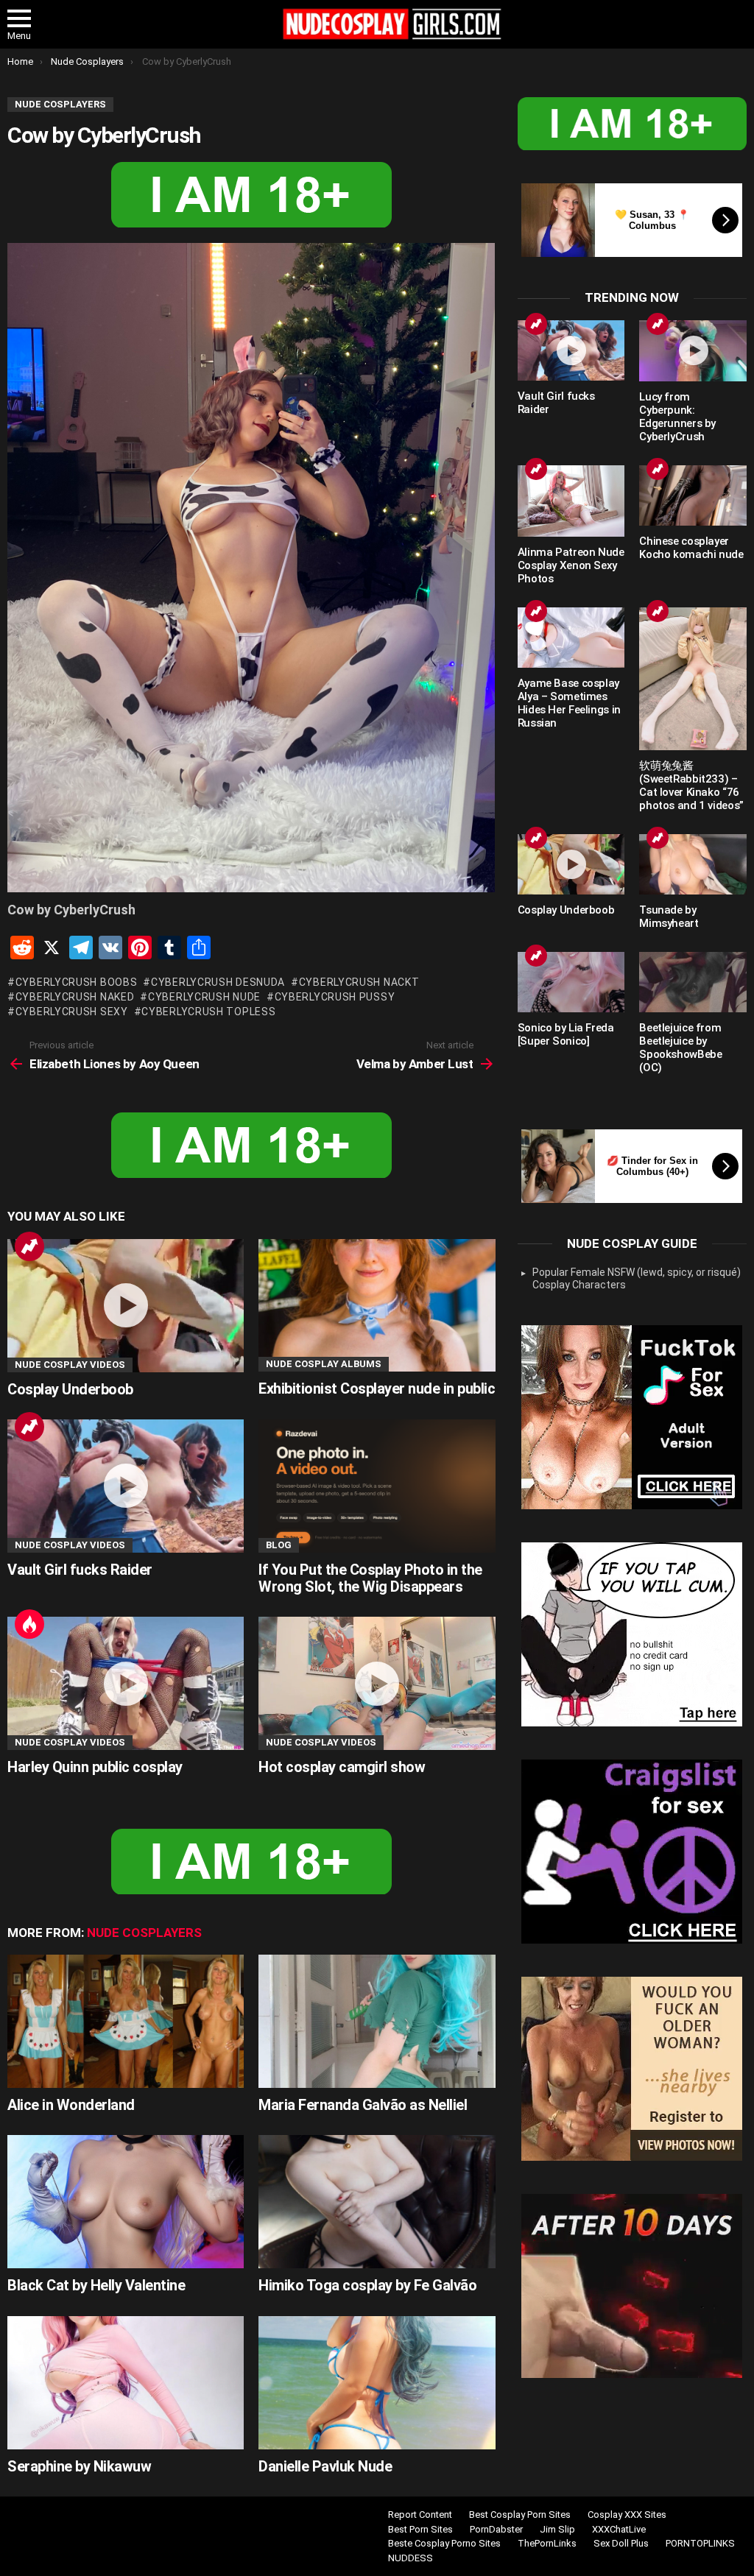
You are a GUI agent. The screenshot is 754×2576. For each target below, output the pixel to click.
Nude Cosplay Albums (324, 1364)
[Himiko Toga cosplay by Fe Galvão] (377, 2202)
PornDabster (496, 2529)
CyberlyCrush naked (75, 997)
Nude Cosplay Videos (70, 1365)
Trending (29, 1246)
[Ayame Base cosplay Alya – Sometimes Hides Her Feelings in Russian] (571, 638)
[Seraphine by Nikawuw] (126, 2383)
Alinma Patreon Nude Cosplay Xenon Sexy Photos (571, 565)
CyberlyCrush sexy (72, 1012)
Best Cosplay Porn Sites (520, 2515)
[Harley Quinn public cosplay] (126, 1683)
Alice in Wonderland (71, 2105)
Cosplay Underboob (70, 1389)
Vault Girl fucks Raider (80, 1570)
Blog (279, 1545)
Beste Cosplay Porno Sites (444, 2543)
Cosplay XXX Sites (627, 2515)
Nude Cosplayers (144, 1933)
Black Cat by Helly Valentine (96, 2285)
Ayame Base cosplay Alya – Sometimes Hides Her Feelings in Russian (569, 703)
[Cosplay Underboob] (126, 1306)
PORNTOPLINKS (700, 2543)
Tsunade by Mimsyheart (669, 917)
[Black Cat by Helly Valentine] (126, 2202)
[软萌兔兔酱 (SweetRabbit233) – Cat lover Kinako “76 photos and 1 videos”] (693, 679)
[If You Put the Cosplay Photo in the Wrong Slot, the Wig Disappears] (377, 1486)
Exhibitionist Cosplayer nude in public (377, 1388)
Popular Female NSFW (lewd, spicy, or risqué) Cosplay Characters (637, 1279)
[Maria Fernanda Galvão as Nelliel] (377, 2021)
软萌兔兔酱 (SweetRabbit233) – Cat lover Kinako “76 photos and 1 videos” (691, 786)
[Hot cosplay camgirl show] (377, 1683)
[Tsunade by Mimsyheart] (693, 864)
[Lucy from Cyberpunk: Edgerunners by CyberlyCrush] (693, 351)
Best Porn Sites (420, 2529)
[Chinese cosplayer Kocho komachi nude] (693, 495)
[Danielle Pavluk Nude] (377, 2383)
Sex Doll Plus (621, 2543)
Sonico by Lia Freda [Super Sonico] (566, 1034)
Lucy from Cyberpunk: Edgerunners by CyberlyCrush (677, 417)
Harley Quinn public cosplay (95, 1767)
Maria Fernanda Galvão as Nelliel (363, 2105)
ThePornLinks (547, 2543)
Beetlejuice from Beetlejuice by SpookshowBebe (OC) (680, 1048)
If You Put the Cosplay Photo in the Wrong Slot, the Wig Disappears (370, 1578)
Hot (29, 1624)
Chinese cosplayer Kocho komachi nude (691, 548)
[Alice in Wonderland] (126, 2021)
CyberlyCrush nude (204, 997)
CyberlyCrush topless (208, 1012)
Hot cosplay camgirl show (342, 1767)
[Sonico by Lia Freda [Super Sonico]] (571, 982)
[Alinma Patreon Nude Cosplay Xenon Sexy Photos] (571, 501)
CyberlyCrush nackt (359, 982)
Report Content (420, 2515)
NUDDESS (411, 2558)
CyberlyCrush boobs (76, 982)
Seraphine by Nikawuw (79, 2466)
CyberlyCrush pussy (335, 997)
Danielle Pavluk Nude (325, 2466)
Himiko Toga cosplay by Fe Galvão (367, 2285)
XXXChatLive (619, 2529)
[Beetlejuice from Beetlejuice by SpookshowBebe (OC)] (693, 982)
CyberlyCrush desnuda (218, 982)
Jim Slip (557, 2529)
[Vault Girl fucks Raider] (126, 1486)
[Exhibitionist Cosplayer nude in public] (377, 1306)
